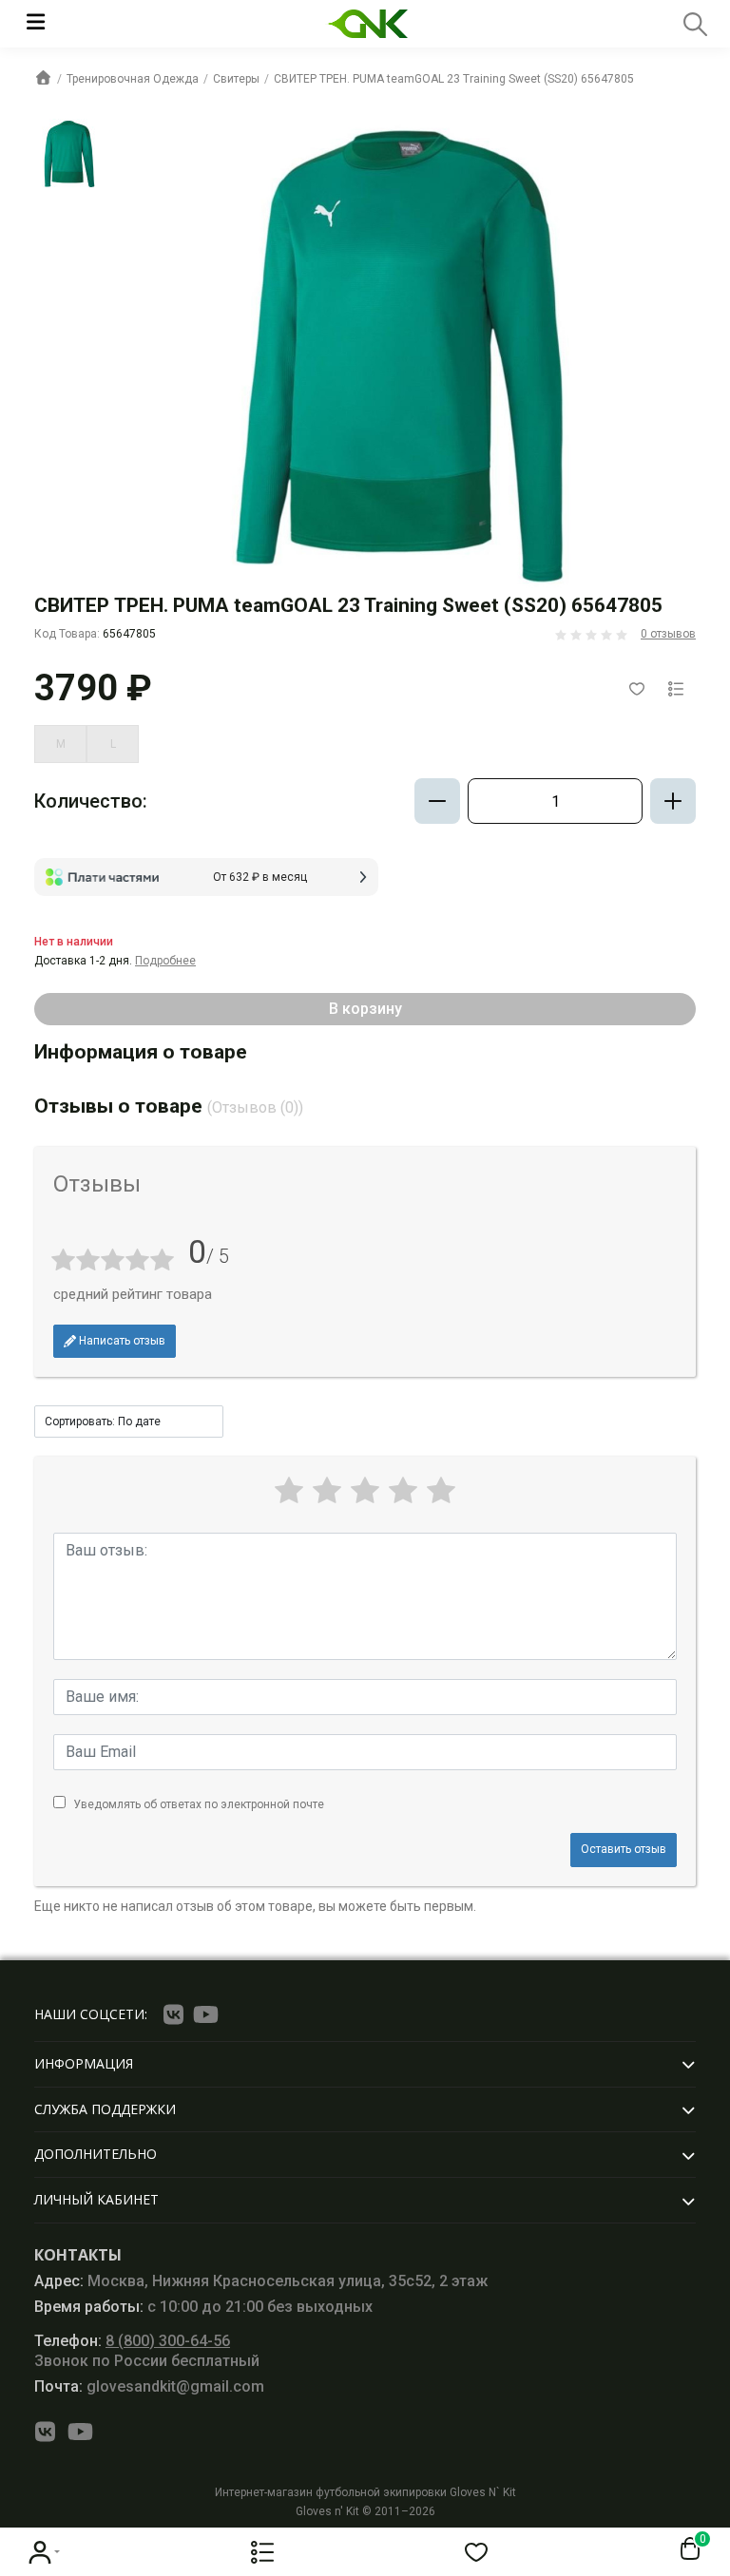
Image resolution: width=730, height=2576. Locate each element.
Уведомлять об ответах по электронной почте (199, 1804)
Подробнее (165, 961)
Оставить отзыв (624, 1849)
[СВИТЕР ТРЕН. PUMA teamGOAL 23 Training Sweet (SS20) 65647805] (69, 154)
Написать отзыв (121, 1341)
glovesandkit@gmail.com (149, 2386)
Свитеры (236, 79)
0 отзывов (668, 634)
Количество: (91, 801)
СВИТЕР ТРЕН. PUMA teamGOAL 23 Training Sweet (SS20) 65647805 (454, 79)
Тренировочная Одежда (133, 79)
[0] (686, 2549)
